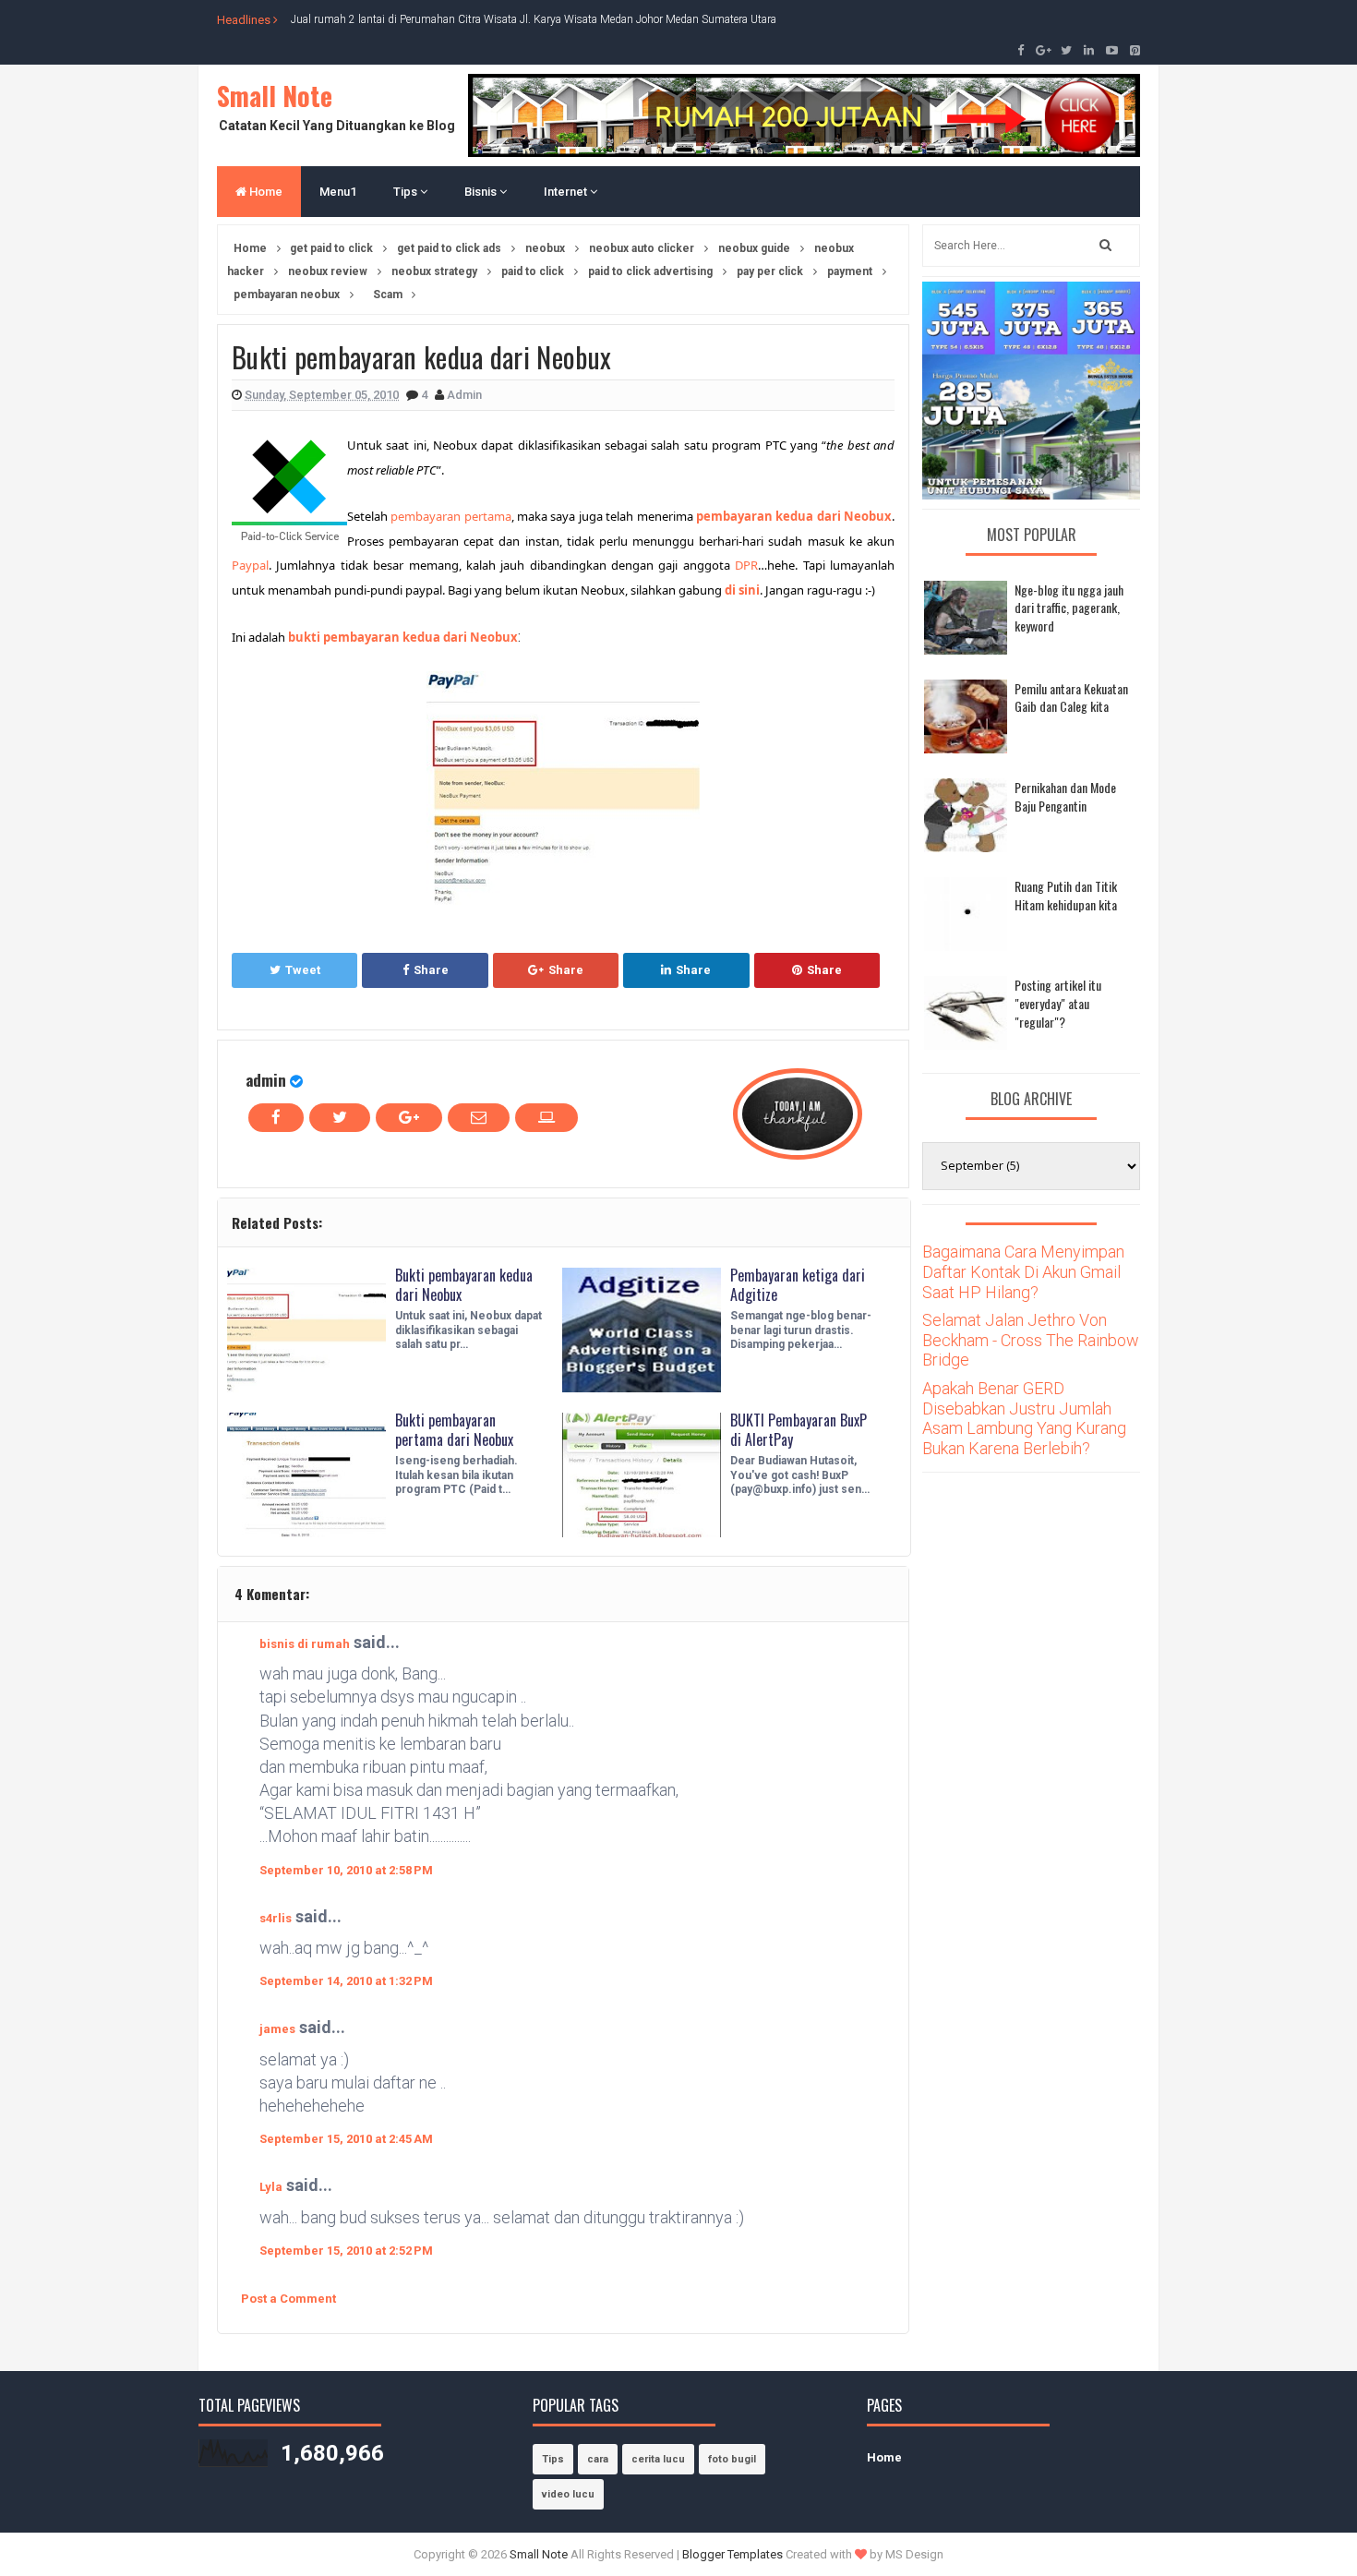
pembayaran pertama (450, 516)
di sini (742, 590)
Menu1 (338, 192)
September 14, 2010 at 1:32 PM (346, 1981)
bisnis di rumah (305, 1644)
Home (264, 192)
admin (266, 1080)
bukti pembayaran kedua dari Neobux (403, 637)
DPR (746, 565)
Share (431, 970)
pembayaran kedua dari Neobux (794, 516)
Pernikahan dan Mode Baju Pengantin (1065, 796)
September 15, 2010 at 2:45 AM (346, 2139)
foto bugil (732, 2459)
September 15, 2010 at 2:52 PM (346, 2251)
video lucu (568, 2494)
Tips (407, 192)
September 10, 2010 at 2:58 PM (346, 1870)
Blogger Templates (733, 2554)
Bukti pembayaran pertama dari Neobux (454, 1430)
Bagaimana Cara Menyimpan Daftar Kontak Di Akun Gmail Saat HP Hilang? (1023, 1271)
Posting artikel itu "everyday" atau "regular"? (1058, 1003)
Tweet (303, 970)
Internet (567, 192)
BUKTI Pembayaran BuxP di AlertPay (799, 1430)
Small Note (275, 96)
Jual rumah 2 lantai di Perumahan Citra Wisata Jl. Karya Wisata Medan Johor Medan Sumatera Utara (534, 19)
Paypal (250, 565)
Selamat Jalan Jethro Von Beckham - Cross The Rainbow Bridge (1031, 1340)
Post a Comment (288, 2299)
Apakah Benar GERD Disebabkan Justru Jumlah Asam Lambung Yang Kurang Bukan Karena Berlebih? (1024, 1418)
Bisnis (482, 192)
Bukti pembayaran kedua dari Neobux (464, 1285)
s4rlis (276, 1918)
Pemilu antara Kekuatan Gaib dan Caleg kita (1071, 698)
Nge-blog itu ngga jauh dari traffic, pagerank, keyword (1069, 608)
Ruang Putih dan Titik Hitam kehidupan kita (1066, 895)
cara (598, 2459)
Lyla (271, 2187)
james (277, 2029)
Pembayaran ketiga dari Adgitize (798, 1285)
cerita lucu (658, 2459)
